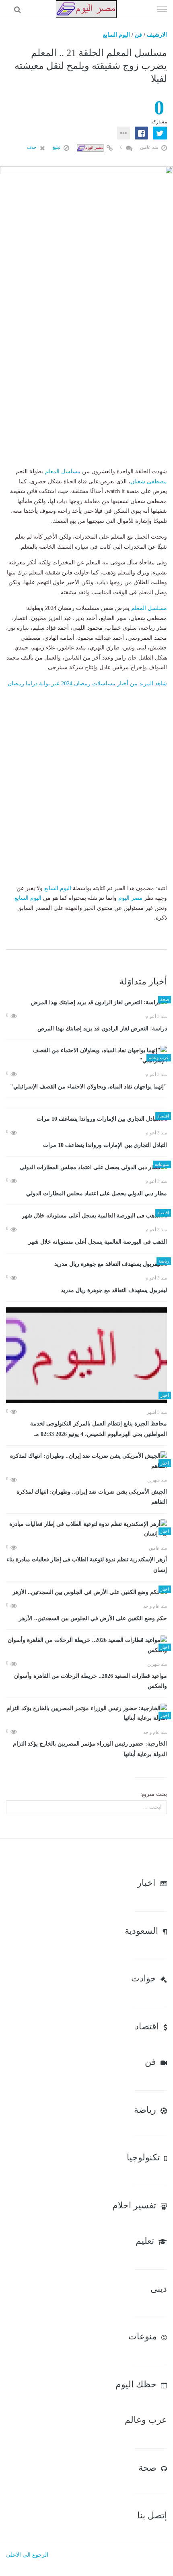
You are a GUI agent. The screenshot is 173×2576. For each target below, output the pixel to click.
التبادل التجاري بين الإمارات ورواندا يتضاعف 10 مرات (105, 1145)
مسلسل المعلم (63, 471)
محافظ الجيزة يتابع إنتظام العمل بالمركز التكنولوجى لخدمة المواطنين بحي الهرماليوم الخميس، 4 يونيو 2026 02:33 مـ (99, 1429)
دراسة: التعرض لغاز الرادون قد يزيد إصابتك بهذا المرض (102, 1029)
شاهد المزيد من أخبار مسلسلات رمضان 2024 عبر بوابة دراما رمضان (87, 684)
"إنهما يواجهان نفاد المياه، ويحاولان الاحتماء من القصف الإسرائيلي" (89, 1087)
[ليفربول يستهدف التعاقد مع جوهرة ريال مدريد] (86, 1264)
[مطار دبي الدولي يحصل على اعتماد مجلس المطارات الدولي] (86, 1167)
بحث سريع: (154, 1794)
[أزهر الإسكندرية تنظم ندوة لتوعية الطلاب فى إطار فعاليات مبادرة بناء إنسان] (86, 1529)
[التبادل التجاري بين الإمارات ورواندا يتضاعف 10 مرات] (86, 1119)
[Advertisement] (86, 380)
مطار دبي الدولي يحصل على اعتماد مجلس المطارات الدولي (97, 1193)
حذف (32, 147)
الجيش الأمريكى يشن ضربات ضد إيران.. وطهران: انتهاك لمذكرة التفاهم (92, 1497)
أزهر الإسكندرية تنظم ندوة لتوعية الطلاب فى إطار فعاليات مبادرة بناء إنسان (87, 1565)
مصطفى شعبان (149, 482)
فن (138, 35)
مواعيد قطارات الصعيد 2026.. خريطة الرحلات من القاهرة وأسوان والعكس (91, 1681)
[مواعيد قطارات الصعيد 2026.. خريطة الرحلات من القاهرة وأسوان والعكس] (86, 1645)
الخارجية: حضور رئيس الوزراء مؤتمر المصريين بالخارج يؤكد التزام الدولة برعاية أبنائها (90, 1749)
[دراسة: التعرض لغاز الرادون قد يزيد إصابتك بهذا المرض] (86, 1002)
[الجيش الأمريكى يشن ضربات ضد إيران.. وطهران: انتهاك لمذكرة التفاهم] (86, 1461)
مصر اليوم (130, 898)
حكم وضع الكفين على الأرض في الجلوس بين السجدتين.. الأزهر (93, 1618)
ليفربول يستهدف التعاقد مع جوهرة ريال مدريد (114, 1290)
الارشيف (157, 35)
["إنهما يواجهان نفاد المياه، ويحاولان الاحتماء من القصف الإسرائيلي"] (86, 1056)
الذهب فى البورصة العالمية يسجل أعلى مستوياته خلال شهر (98, 1242)
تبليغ (57, 147)
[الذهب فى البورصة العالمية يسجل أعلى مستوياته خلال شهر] (86, 1216)
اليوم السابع (116, 35)
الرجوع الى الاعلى (27, 2555)
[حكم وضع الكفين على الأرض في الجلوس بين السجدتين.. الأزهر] (86, 1592)
